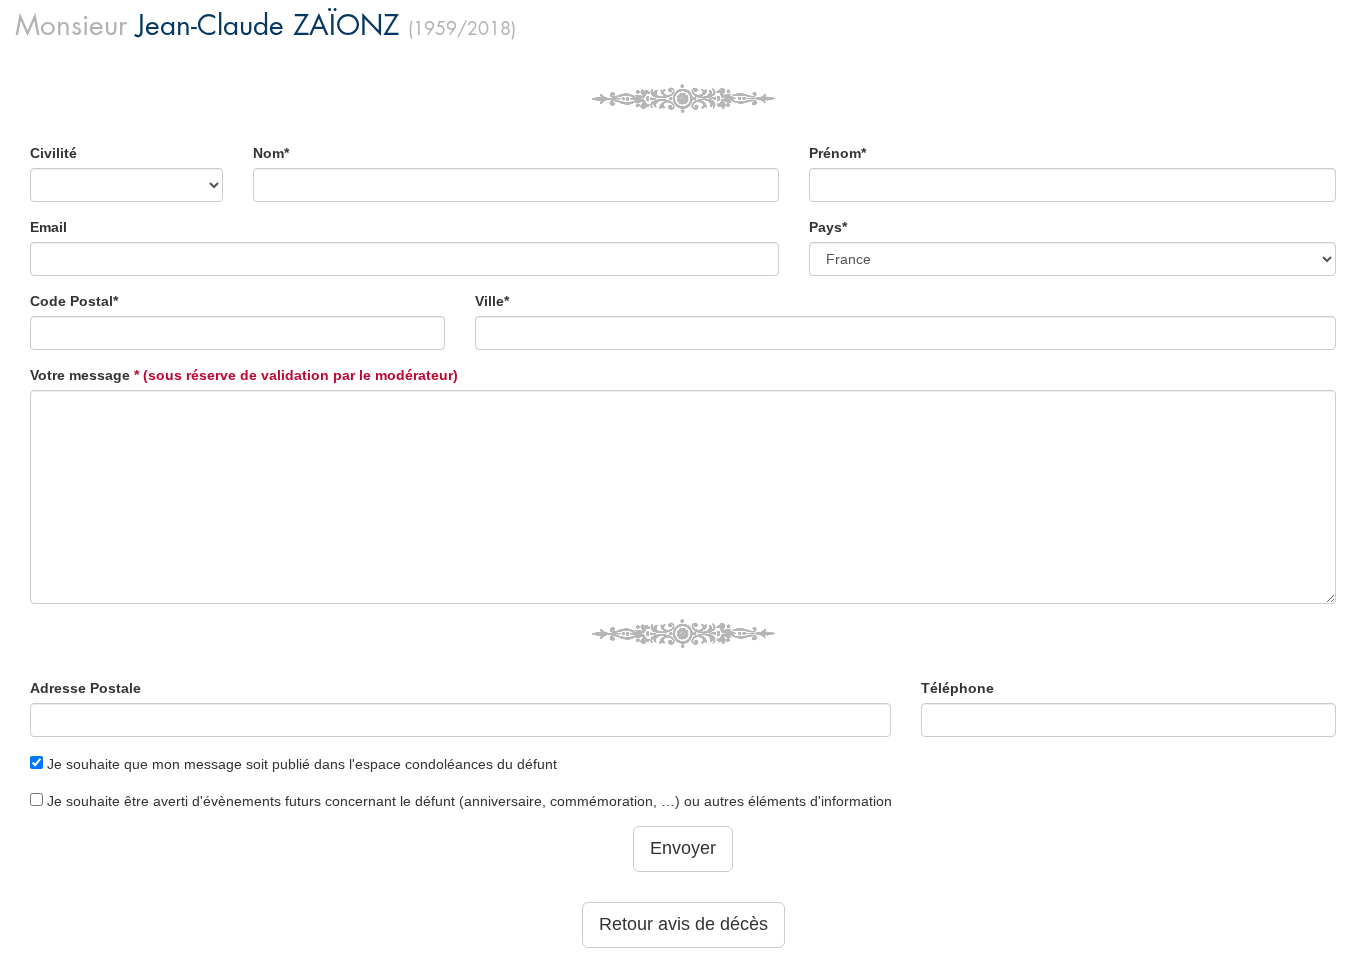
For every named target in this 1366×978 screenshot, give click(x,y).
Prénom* (837, 153)
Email (48, 227)
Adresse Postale (85, 688)
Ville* (492, 301)
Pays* (828, 227)
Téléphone (957, 688)
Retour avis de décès (683, 924)
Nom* (271, 153)
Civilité (53, 153)
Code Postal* (74, 301)
